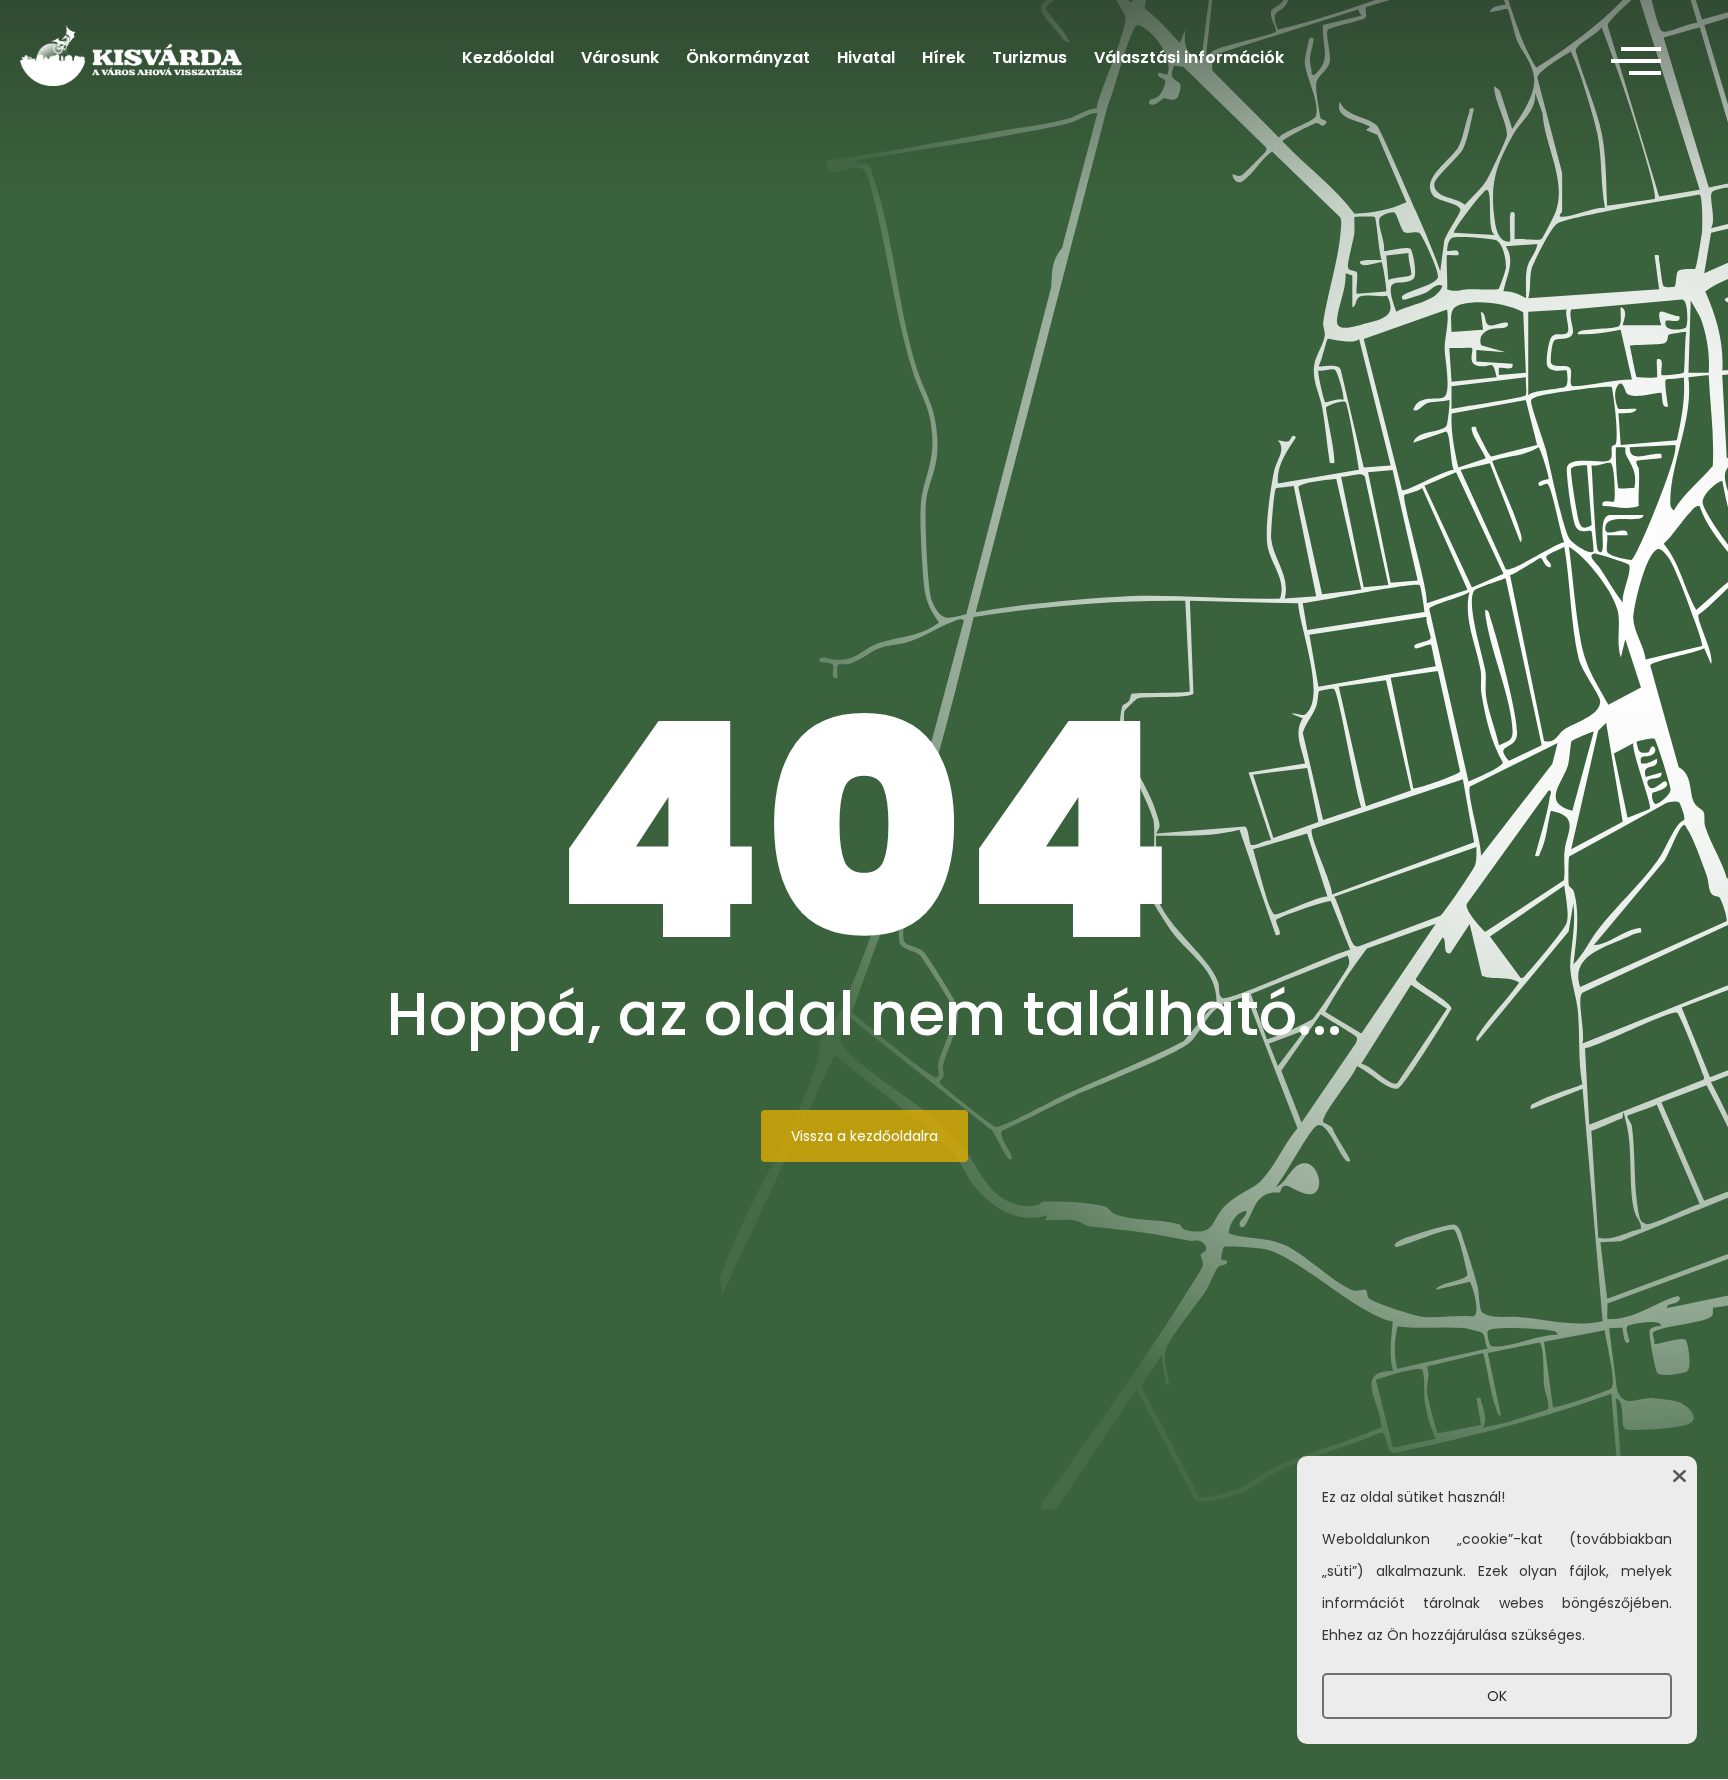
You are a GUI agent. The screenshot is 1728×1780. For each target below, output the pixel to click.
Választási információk (1189, 57)
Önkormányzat (748, 57)
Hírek (943, 57)
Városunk (620, 57)
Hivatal (866, 57)
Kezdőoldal (508, 57)
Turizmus (1029, 57)
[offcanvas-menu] (1636, 62)
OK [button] (1497, 1696)
